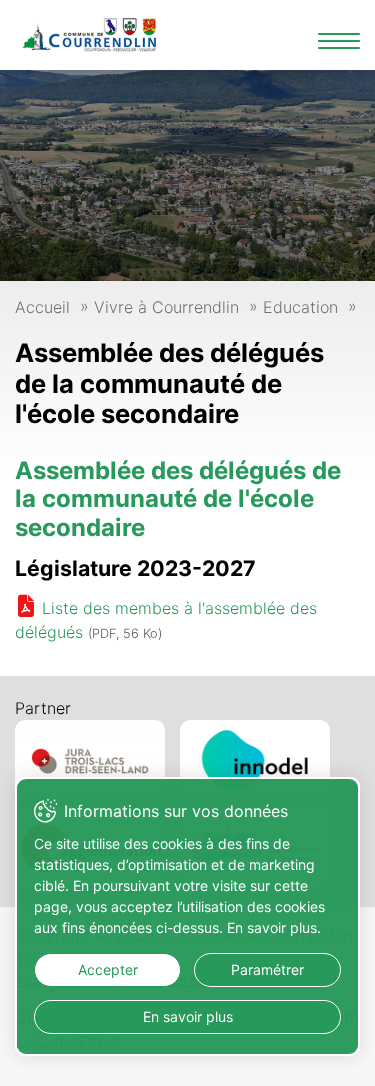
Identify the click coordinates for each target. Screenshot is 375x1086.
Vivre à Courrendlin (166, 307)
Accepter (108, 969)
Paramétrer (267, 969)
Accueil (42, 307)
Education (300, 307)
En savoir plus (188, 1016)
